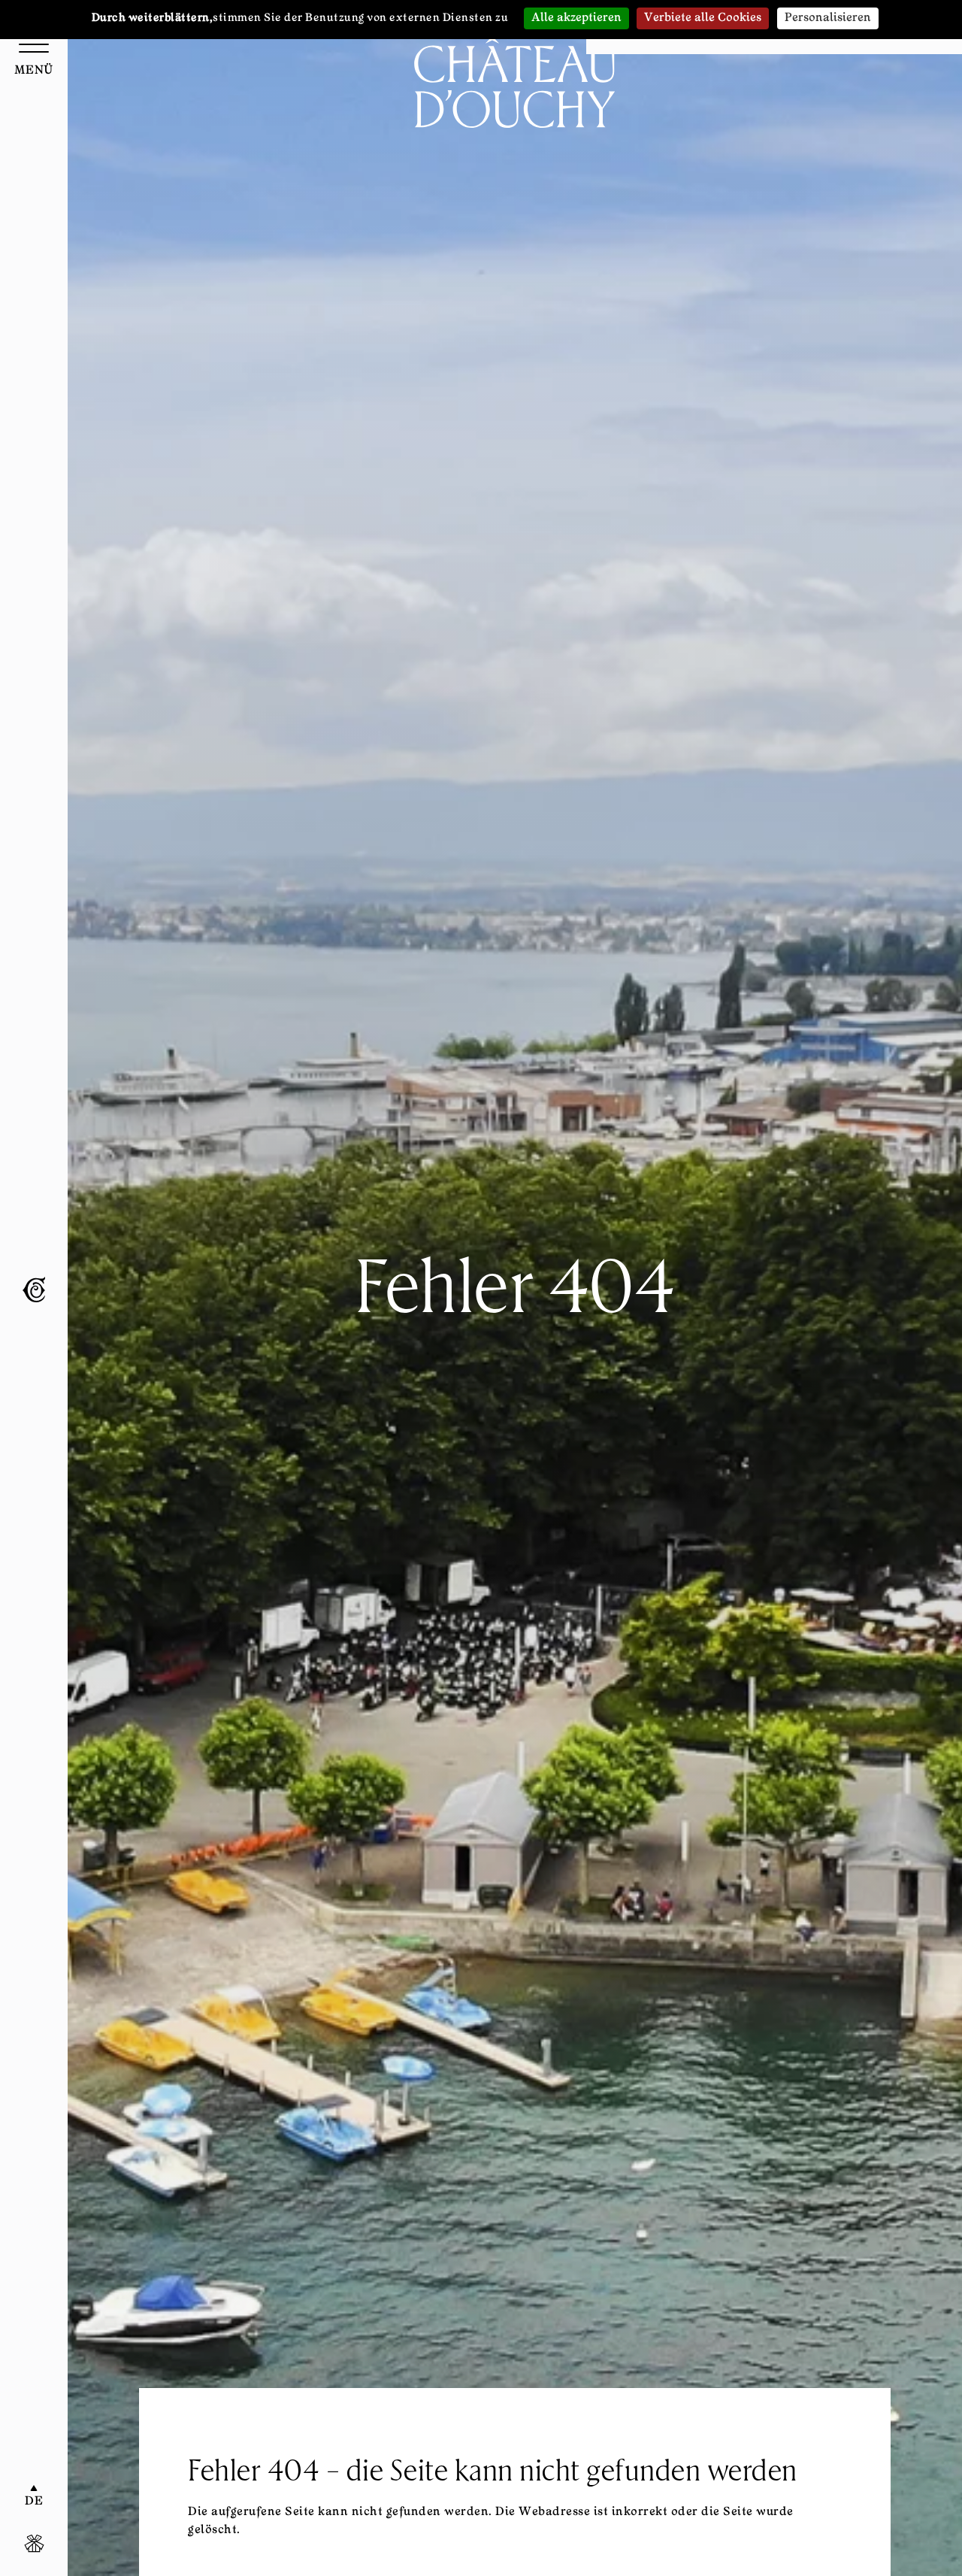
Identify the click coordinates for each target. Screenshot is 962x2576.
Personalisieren (828, 18)
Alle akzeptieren (576, 18)
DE (34, 2502)
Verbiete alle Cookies (703, 18)
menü (34, 71)
